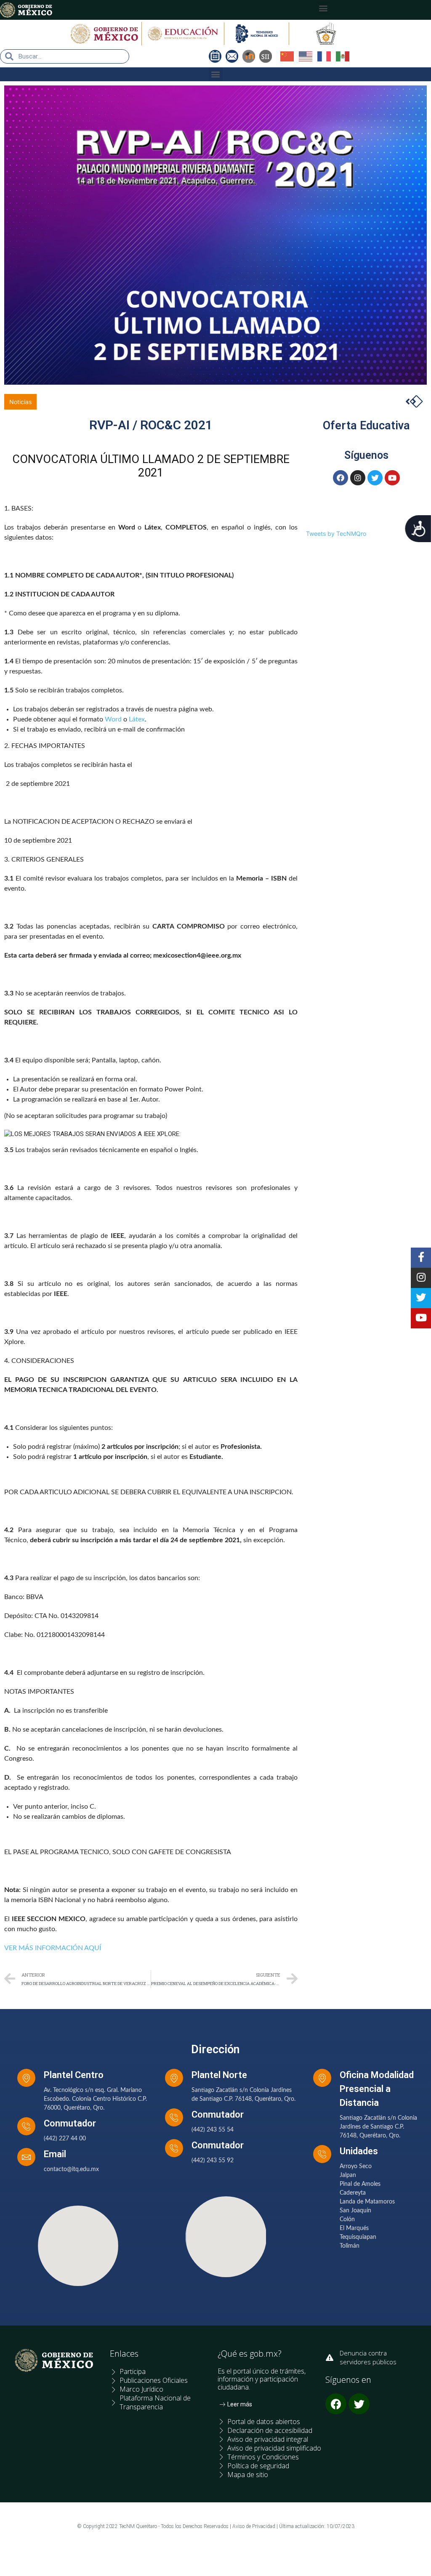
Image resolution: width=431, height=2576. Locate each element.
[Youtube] (392, 478)
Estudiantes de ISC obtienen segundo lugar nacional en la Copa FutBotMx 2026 (134, 402)
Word (113, 719)
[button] (323, 8)
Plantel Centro (74, 2075)
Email (55, 2154)
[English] (308, 56)
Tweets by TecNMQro (336, 534)
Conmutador (70, 2123)
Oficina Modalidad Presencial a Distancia (377, 2089)
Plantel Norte (219, 2075)
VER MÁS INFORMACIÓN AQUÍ (53, 1948)
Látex (137, 719)
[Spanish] (345, 56)
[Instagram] (358, 478)
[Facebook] (341, 478)
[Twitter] (375, 478)
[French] (327, 56)
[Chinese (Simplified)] (290, 56)
